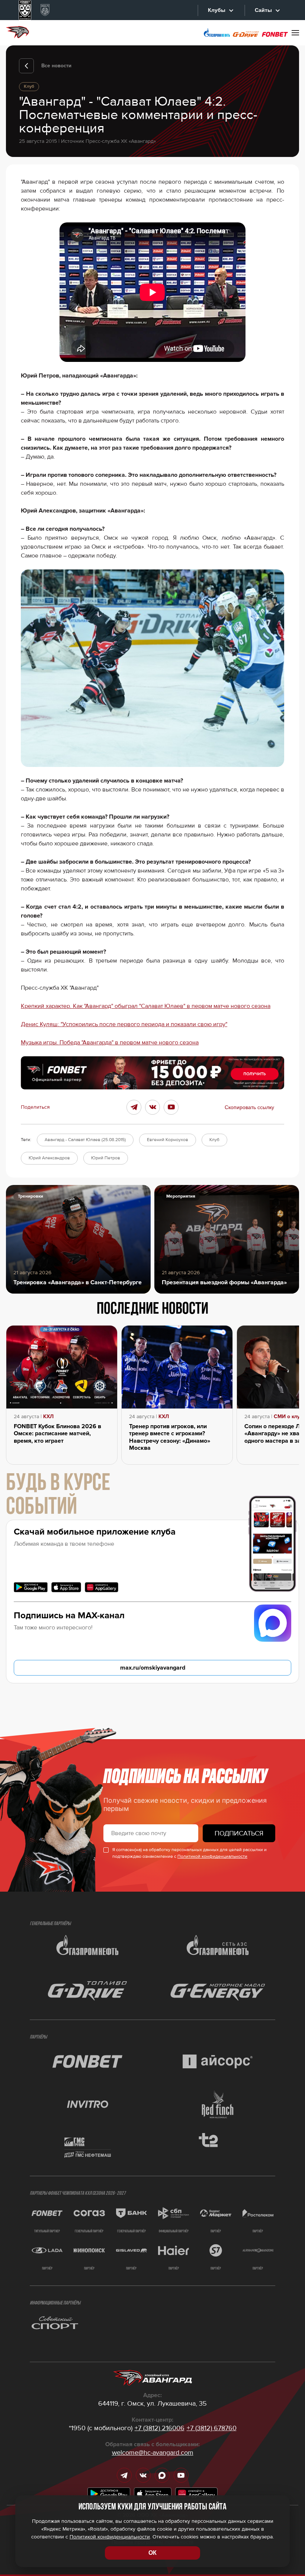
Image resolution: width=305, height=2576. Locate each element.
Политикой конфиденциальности (212, 1856)
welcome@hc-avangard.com (153, 2453)
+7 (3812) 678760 (212, 2428)
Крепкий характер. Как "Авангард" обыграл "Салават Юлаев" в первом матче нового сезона (146, 1006)
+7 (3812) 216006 (160, 2428)
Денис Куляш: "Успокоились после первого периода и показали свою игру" (124, 1024)
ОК (152, 2553)
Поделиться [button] (35, 1107)
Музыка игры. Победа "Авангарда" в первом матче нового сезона (110, 1043)
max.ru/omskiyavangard (153, 1668)
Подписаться (239, 1833)
